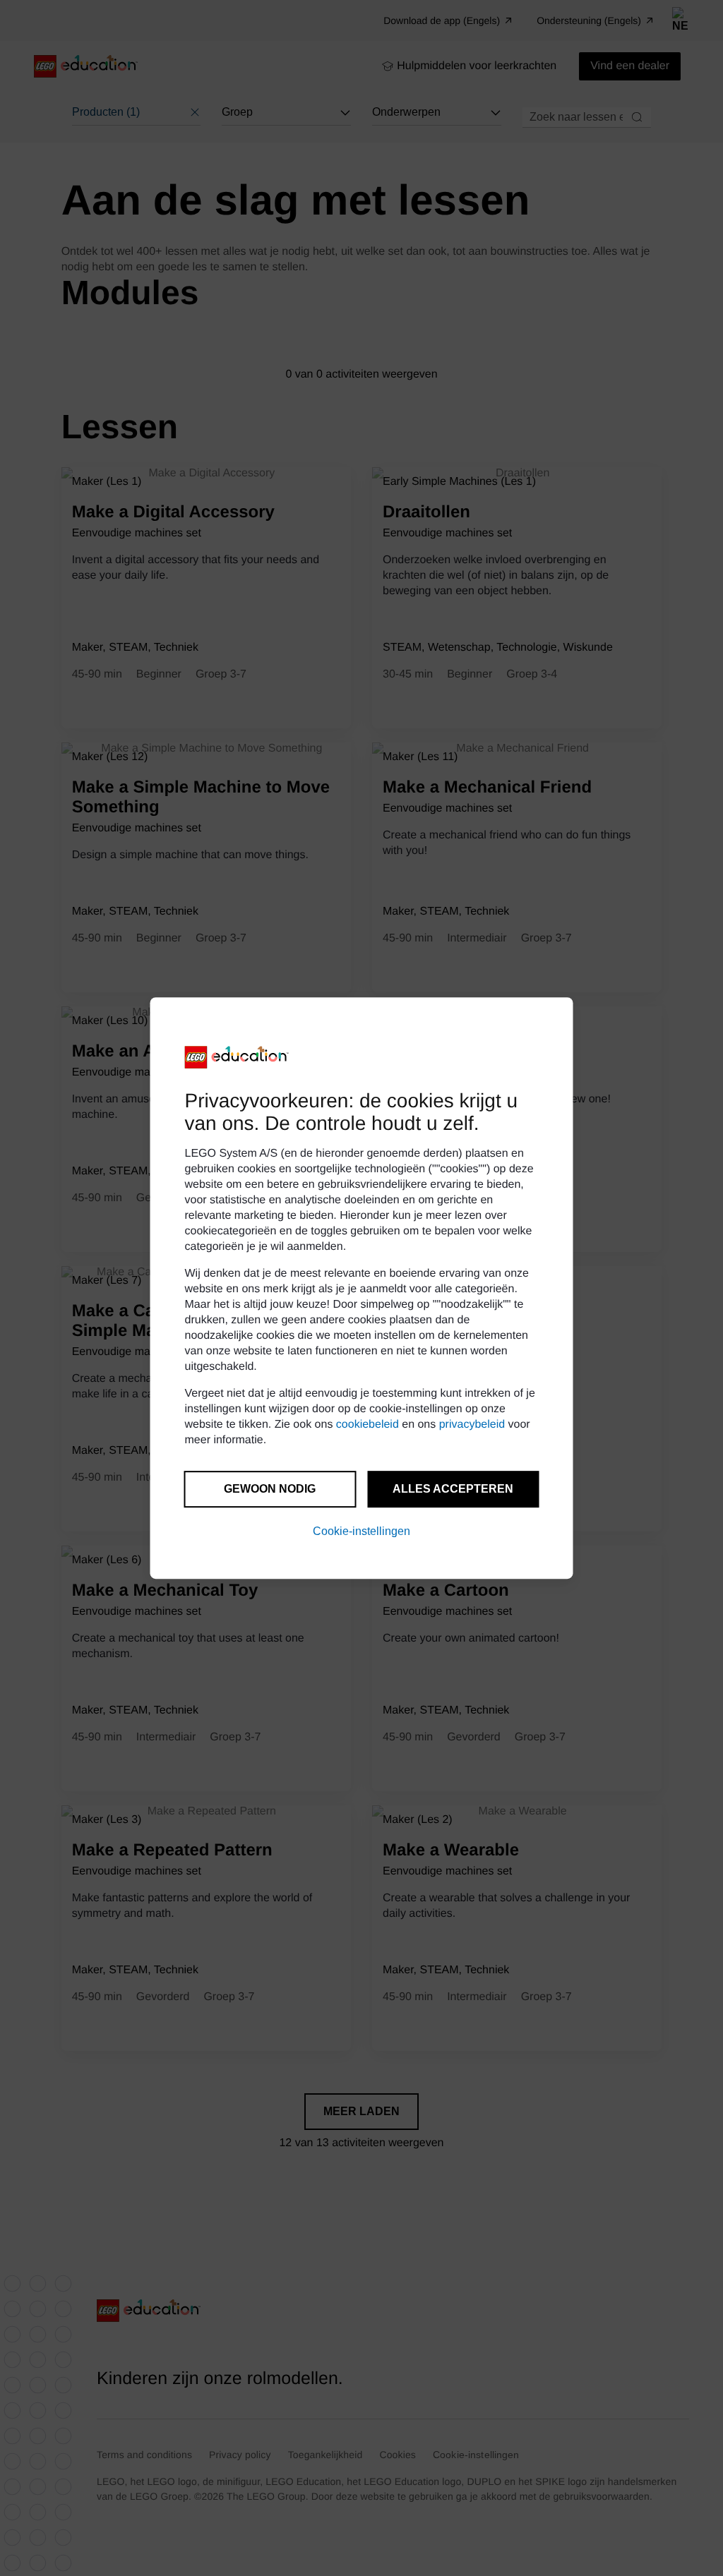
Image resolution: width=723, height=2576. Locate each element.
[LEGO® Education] (237, 1057)
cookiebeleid (368, 1425)
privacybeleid (472, 1425)
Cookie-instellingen (361, 1531)
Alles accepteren (453, 1489)
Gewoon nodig (270, 1489)
